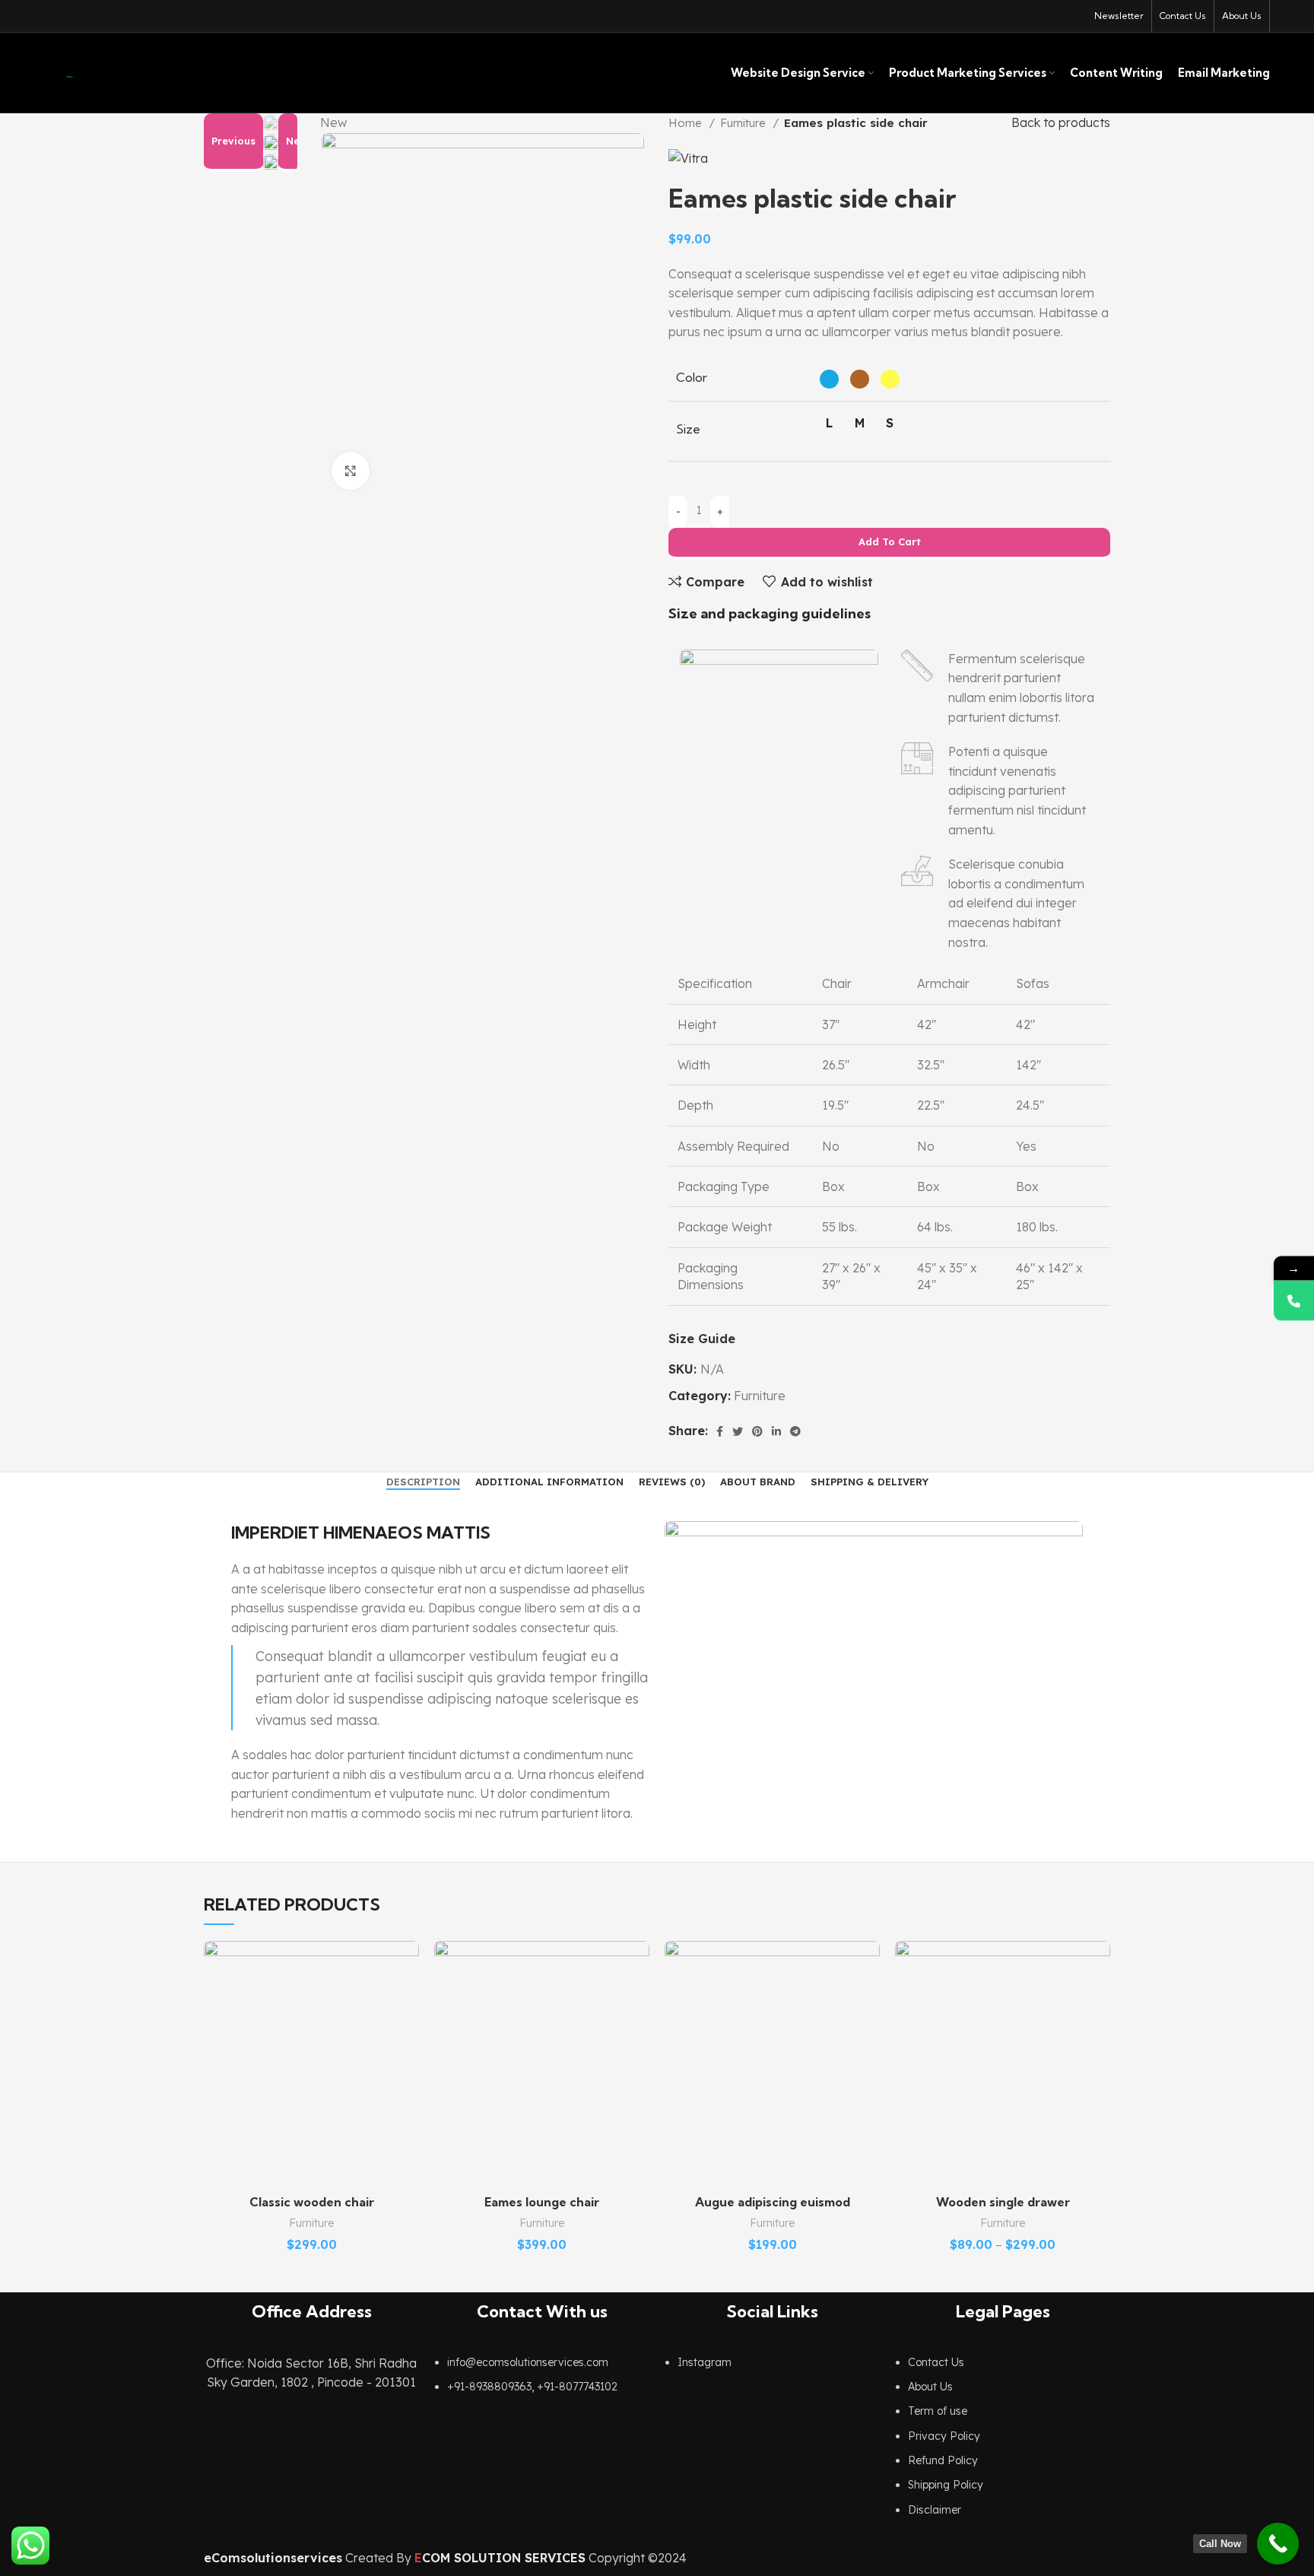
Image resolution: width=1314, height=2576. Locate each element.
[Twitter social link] (738, 1431)
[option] (271, 123)
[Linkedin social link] (776, 1431)
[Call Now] (1278, 2544)
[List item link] (542, 2382)
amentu (971, 830)
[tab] (423, 1482)
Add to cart (890, 542)
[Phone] (1294, 1300)
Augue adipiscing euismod (773, 2202)
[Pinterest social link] (757, 1431)
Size (688, 429)
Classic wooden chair (312, 2202)
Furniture (744, 123)
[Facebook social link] (720, 1431)
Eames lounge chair (542, 2202)
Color (692, 377)
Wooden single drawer (1003, 2202)
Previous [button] (233, 141)
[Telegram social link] (795, 1431)
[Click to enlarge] (351, 471)
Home (687, 123)
